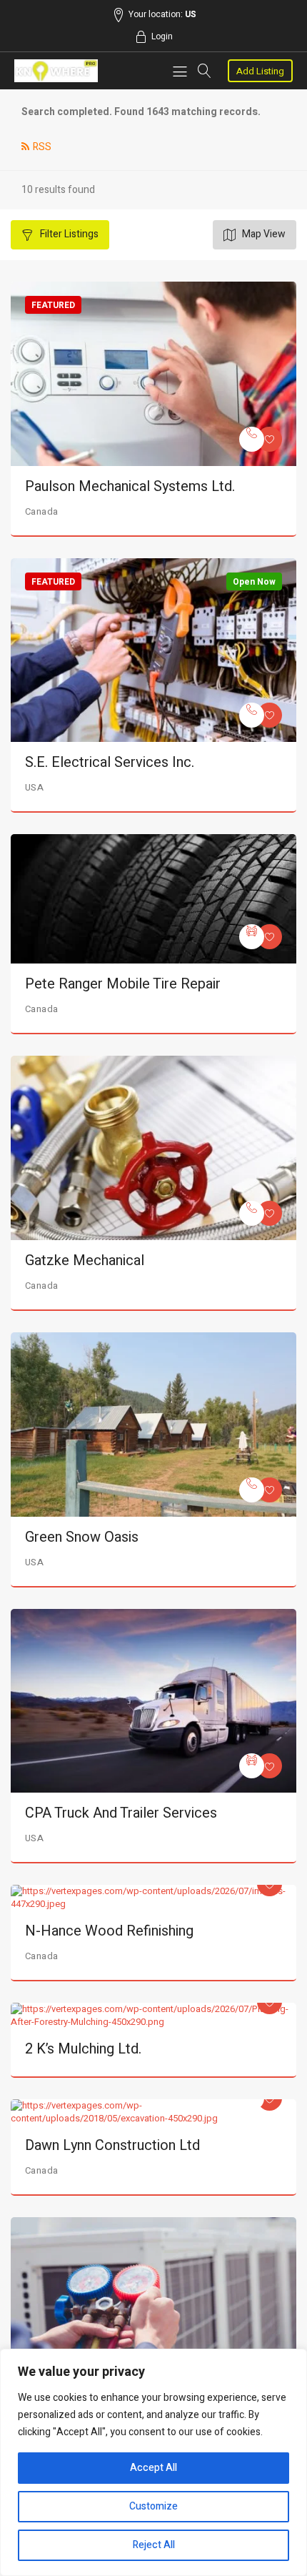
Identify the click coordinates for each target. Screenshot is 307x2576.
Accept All (153, 2468)
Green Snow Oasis (82, 1537)
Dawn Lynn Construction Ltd (112, 2145)
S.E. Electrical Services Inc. (110, 762)
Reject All (154, 2545)
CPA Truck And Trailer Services (121, 1813)
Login (162, 36)
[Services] (252, 439)
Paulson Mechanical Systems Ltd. (130, 486)
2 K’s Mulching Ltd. (83, 2049)
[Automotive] (252, 937)
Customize (153, 2506)
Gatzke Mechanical (85, 1260)
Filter (68, 234)
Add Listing (260, 71)
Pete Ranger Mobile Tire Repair (123, 984)
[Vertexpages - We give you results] (56, 71)
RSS (42, 147)
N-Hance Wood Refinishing (109, 1931)
